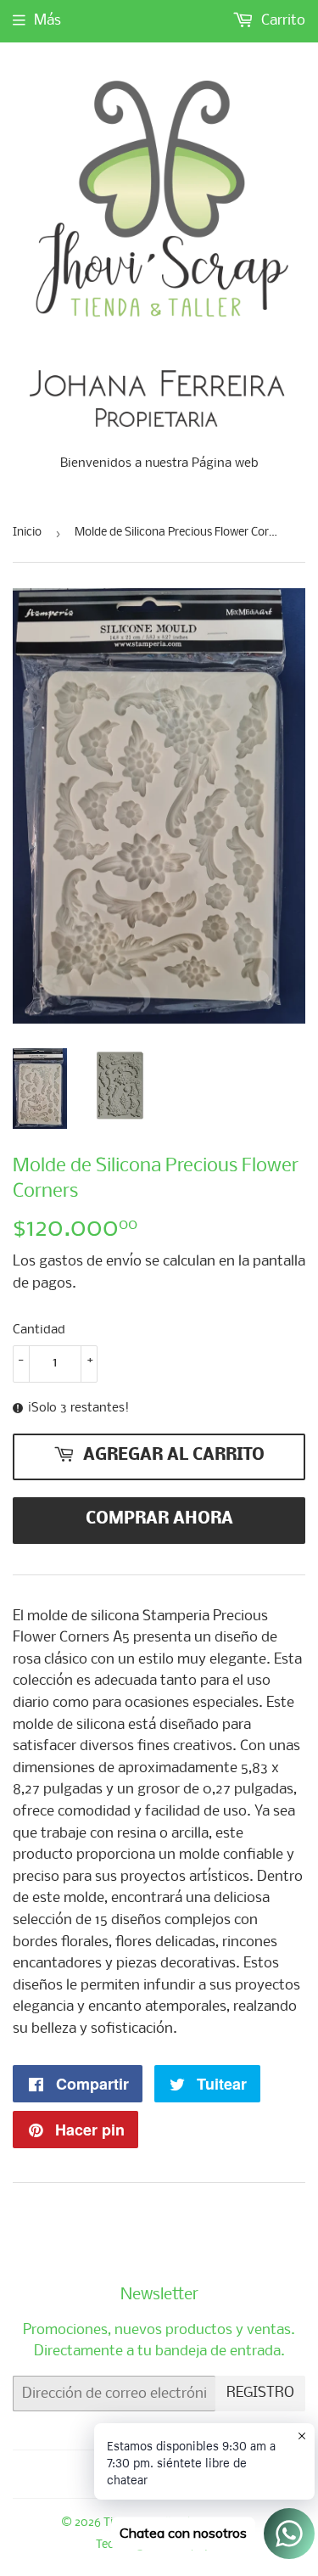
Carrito (282, 21)
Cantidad (39, 1330)
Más (47, 21)
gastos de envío (90, 1262)
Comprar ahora (159, 1519)
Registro (260, 2393)
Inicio (27, 533)
